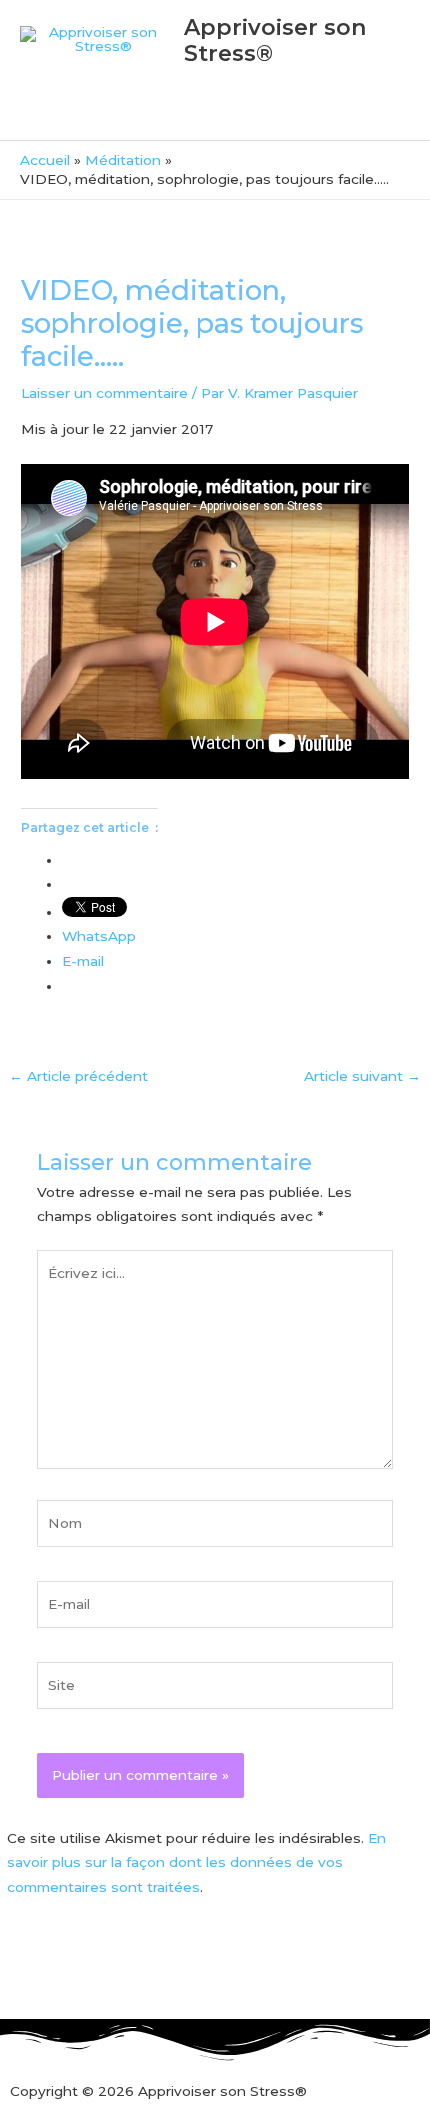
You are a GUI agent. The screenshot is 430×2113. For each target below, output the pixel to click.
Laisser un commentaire (104, 393)
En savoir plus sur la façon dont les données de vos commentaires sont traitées (196, 1862)
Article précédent (78, 1076)
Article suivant (362, 1076)
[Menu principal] (214, 115)
